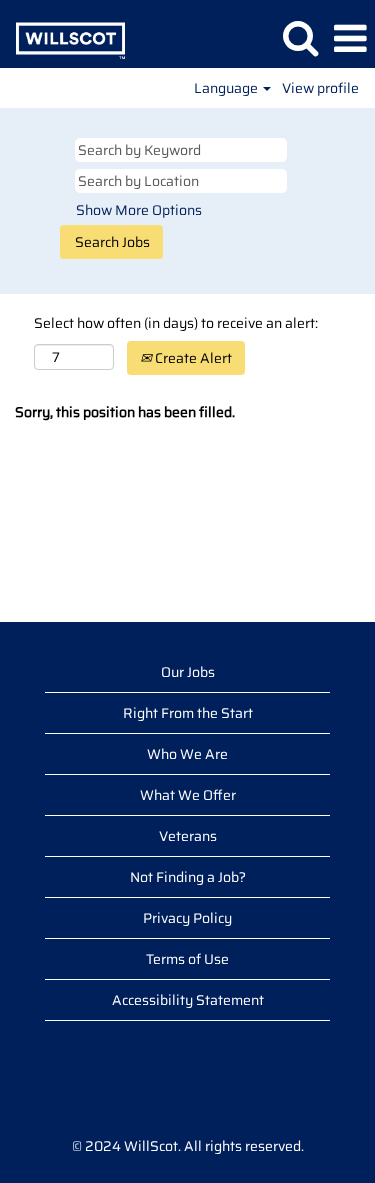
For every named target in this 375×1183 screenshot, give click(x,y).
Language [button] (227, 88)
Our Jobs (188, 672)
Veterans (188, 836)
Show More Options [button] (139, 210)
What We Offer (188, 795)
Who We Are (187, 754)
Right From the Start (188, 713)
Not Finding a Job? (188, 877)
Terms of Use (187, 959)
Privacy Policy (187, 918)
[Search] (300, 37)
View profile (320, 88)
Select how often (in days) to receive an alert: (176, 323)
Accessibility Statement (188, 1000)
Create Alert (192, 358)
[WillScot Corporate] (63, 38)
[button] (350, 38)
